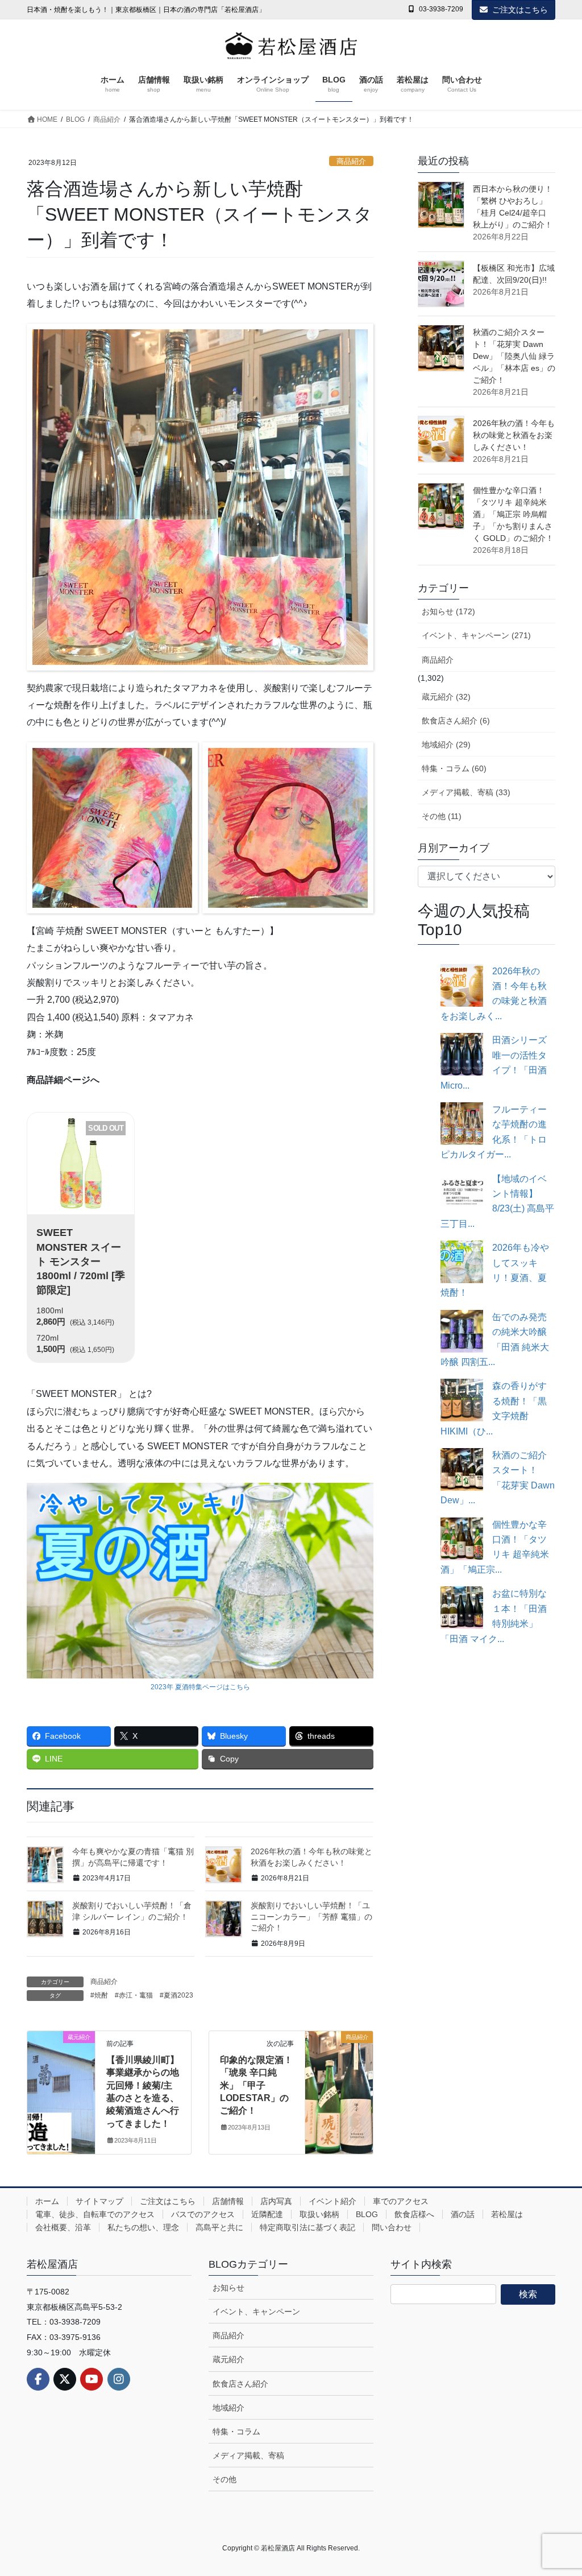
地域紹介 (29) (446, 745)
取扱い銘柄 (319, 2214)
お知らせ (228, 2288)
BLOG (367, 2214)
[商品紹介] (339, 2064)
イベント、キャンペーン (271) (476, 635)
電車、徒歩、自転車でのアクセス (95, 2214)
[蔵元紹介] (61, 2050)
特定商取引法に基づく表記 (307, 2227)
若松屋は (507, 2214)
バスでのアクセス (203, 2214)
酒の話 (463, 2214)
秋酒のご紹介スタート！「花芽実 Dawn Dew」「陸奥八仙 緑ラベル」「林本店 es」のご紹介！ (514, 356)
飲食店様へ (414, 2214)
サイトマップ (99, 2201)
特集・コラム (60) (454, 768)
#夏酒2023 (176, 1995)
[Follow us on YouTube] (92, 2379)
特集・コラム (236, 2432)
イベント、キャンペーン (256, 2312)
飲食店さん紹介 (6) (456, 721)
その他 (225, 2479)
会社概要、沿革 (63, 2227)
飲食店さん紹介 (240, 2384)
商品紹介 (351, 161)
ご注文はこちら (520, 10)
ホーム (47, 2201)
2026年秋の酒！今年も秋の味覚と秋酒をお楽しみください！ (514, 435)
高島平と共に (219, 2227)
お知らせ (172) (448, 611)
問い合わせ (392, 2227)
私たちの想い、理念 (143, 2227)
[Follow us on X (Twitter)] (65, 2379)
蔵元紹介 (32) (446, 697)
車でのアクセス (401, 2201)
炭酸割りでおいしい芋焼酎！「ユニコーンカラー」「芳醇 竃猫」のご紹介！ (311, 1917)
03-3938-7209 (441, 9)
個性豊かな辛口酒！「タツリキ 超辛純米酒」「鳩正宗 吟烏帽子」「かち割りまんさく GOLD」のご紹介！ (513, 514)
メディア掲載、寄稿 (248, 2455)
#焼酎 (99, 1995)
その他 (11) (442, 816)
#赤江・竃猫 (134, 1995)
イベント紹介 (332, 2201)
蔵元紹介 (228, 2359)
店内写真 (276, 2201)
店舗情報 (228, 2201)
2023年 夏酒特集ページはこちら (200, 1687)
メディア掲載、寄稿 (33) (466, 792)
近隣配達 (267, 2214)
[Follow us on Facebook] (38, 2379)
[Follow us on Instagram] (119, 2379)
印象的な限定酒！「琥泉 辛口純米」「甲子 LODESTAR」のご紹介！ (256, 2085)
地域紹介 (228, 2408)
